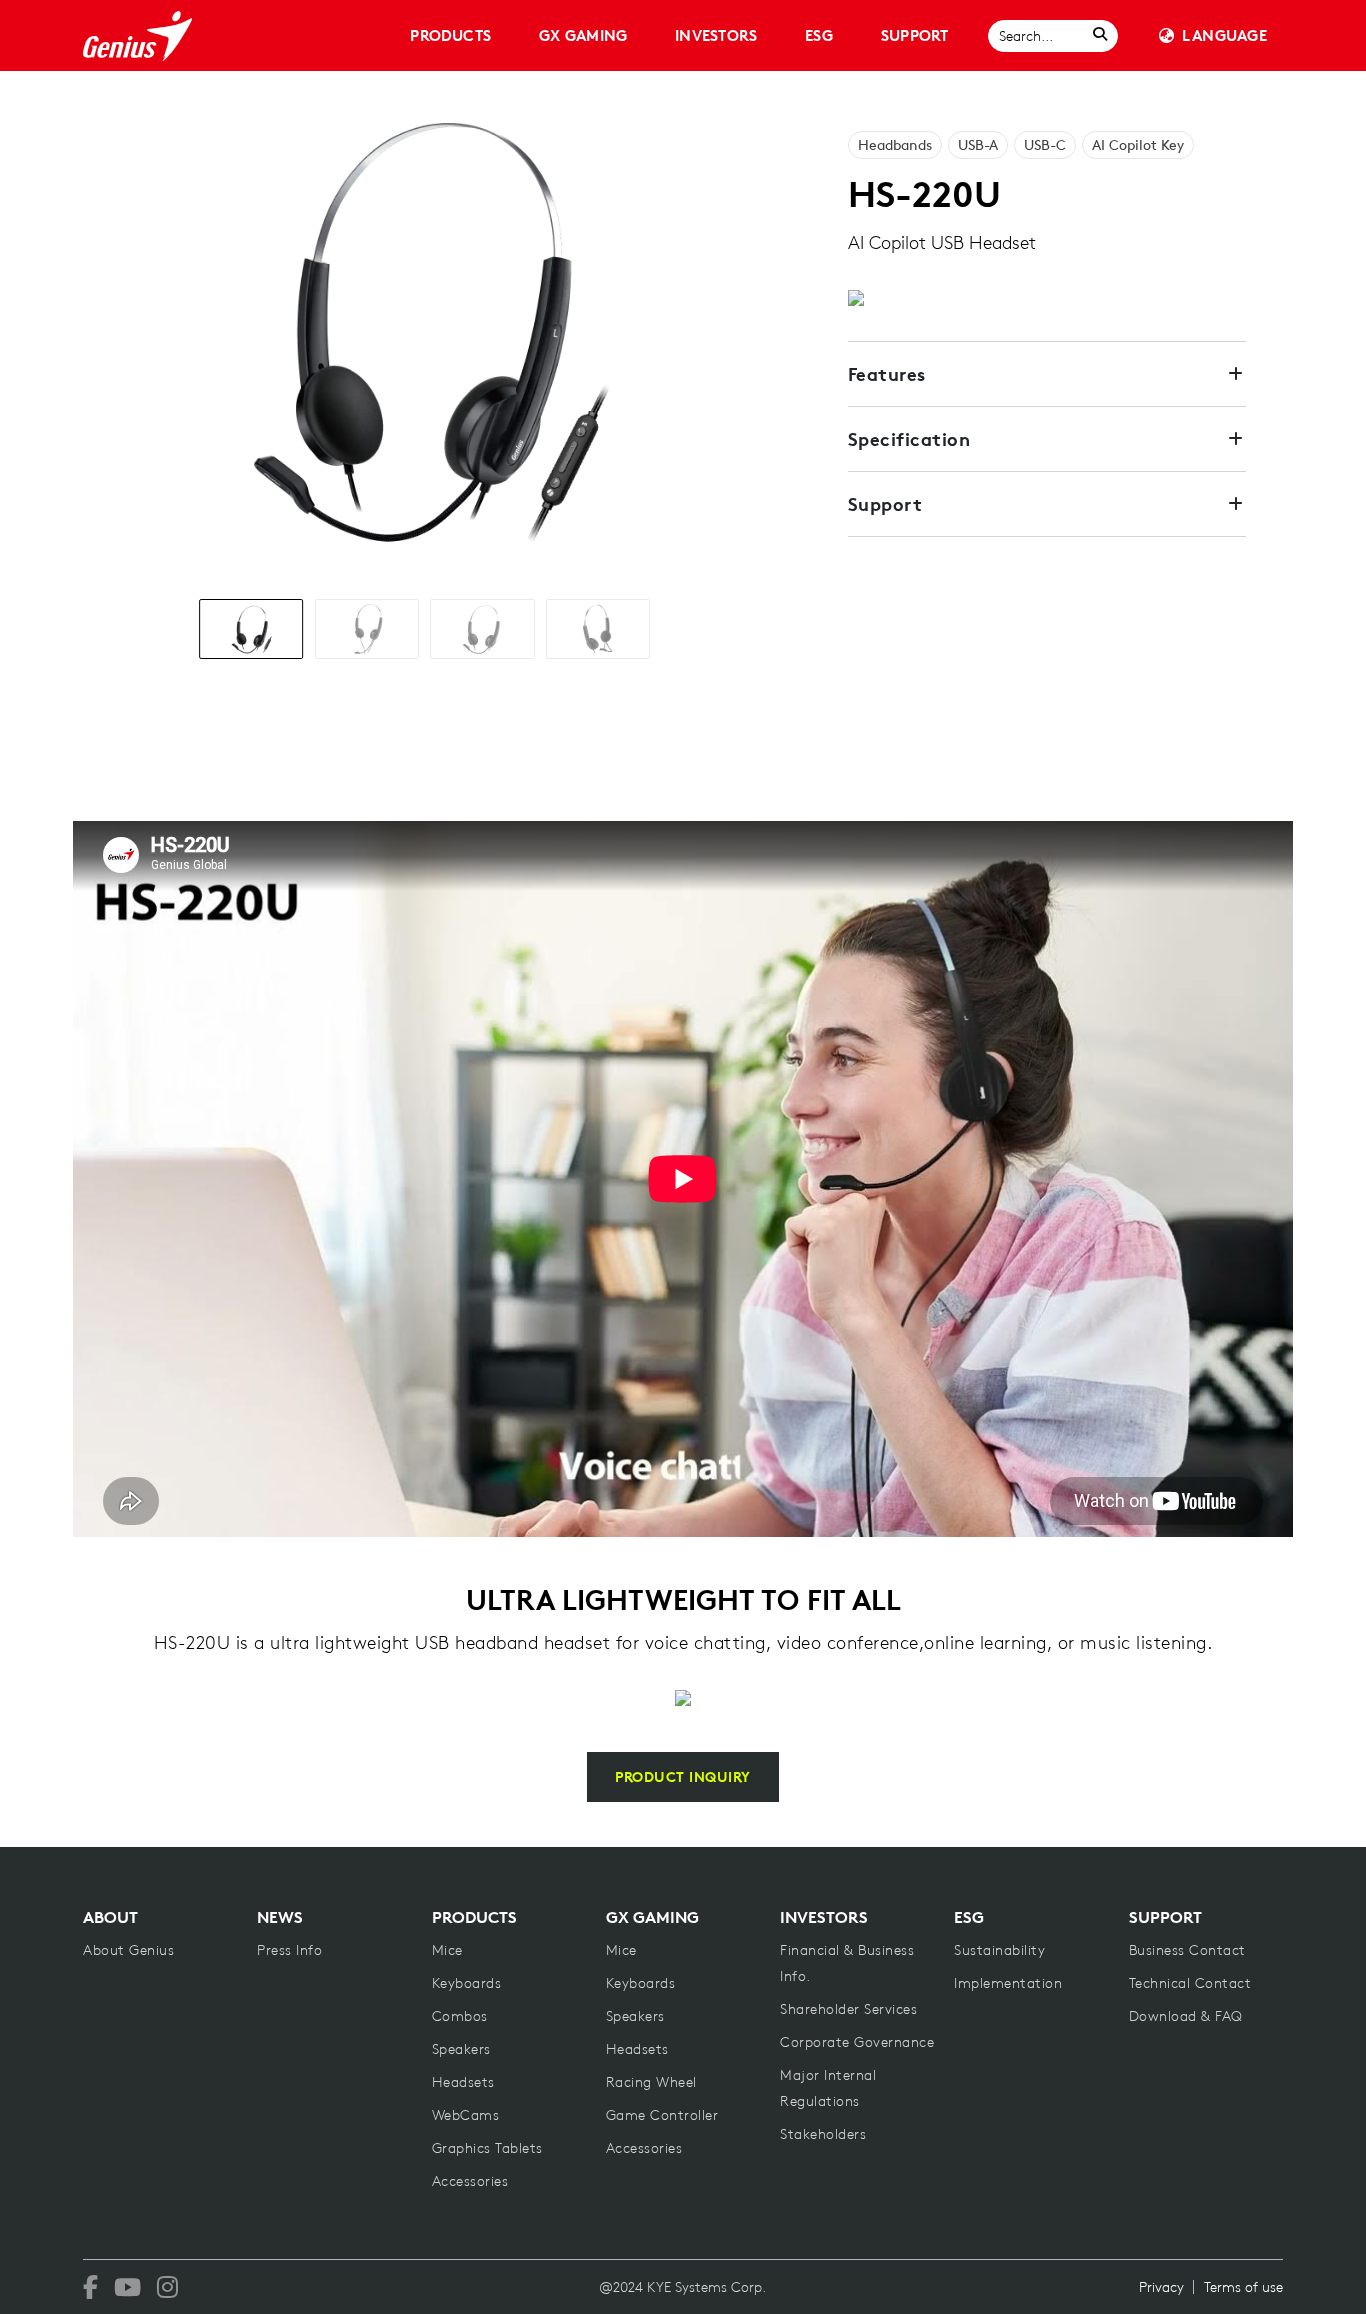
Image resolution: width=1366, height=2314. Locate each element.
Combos (460, 2016)
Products (450, 35)
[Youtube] (127, 2287)
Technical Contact (1190, 1983)
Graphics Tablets (487, 2148)
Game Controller (662, 2115)
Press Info (289, 1950)
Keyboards (467, 1983)
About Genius (128, 1950)
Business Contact (1187, 1950)
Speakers (461, 2049)
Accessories (470, 2181)
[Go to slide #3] (482, 629)
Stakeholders (823, 2134)
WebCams (466, 2115)
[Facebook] (90, 2287)
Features (887, 374)
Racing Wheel (651, 2082)
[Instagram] (167, 2287)
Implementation (1008, 1983)
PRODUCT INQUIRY (683, 1777)
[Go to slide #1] (251, 629)
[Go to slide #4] (598, 629)
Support (915, 35)
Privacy (1161, 2287)
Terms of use (1243, 2287)
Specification (909, 439)
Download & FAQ (1186, 2016)
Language (1224, 35)
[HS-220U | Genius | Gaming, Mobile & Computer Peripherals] (137, 36)
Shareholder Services (848, 2009)
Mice (447, 1950)
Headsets (463, 2082)
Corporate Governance (857, 2042)
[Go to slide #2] (367, 629)
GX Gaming (583, 35)
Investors (716, 35)
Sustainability (999, 1950)
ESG (819, 35)
